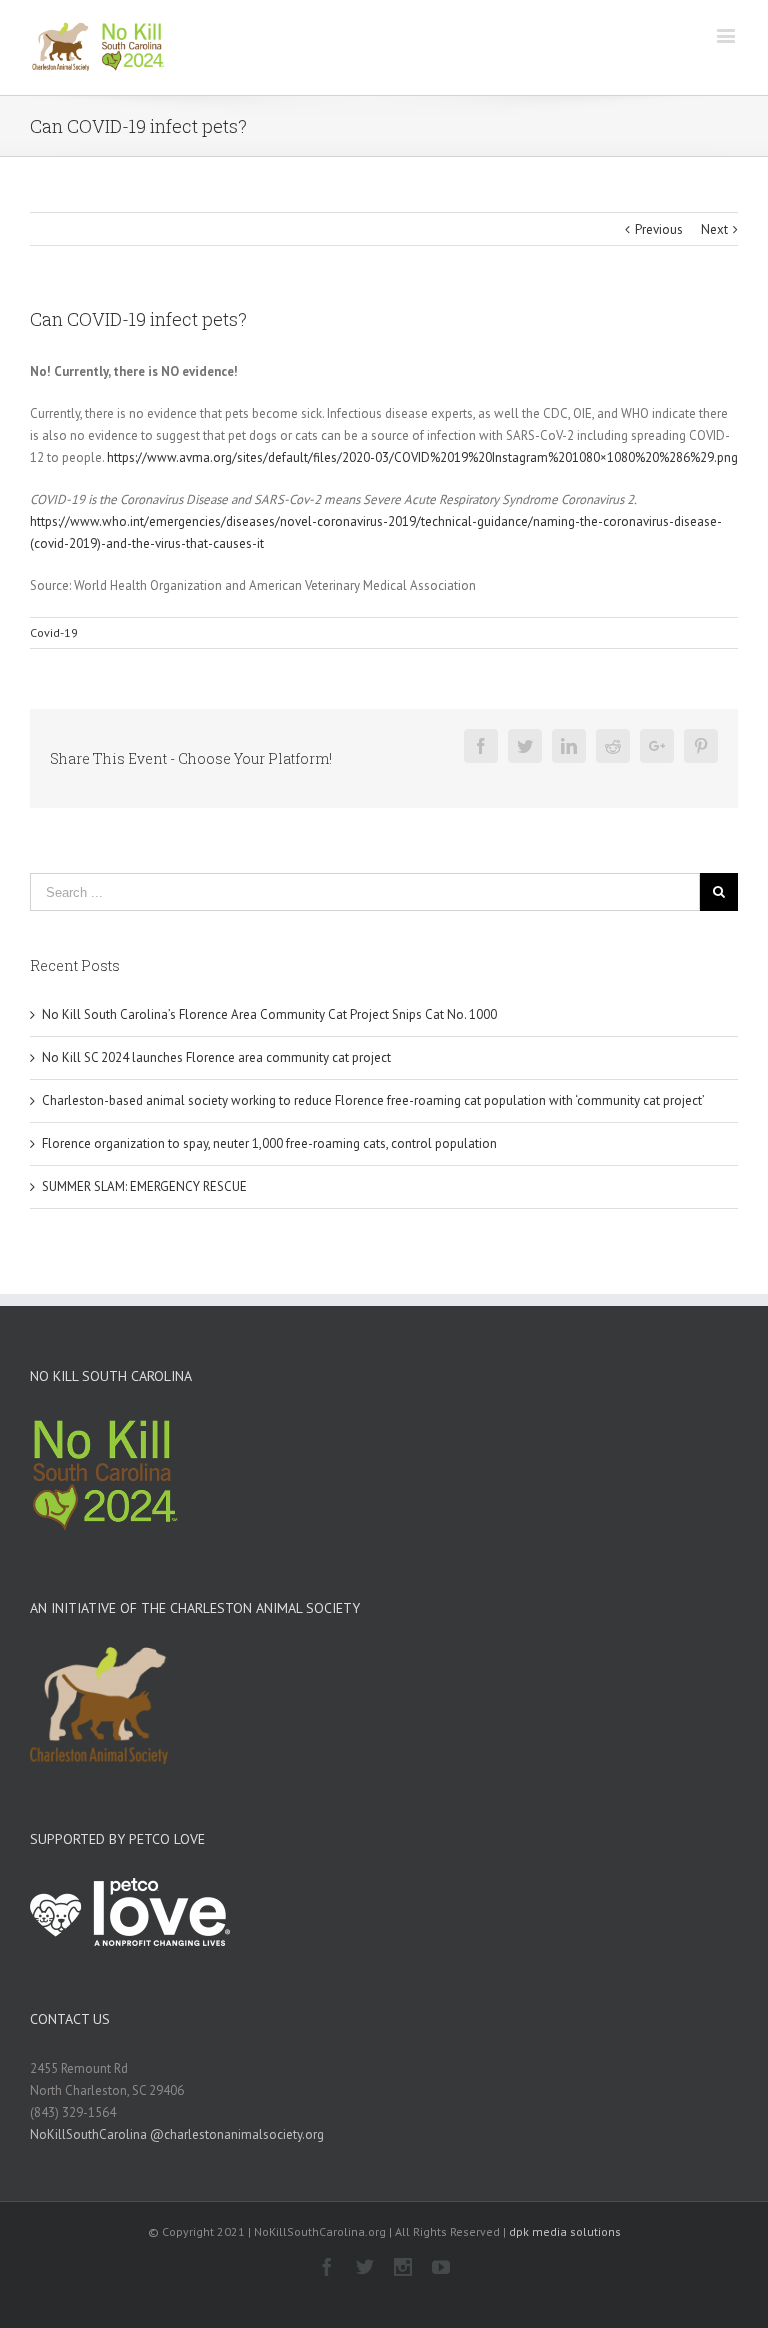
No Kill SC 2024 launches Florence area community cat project (216, 1057)
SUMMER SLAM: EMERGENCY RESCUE (144, 1186)
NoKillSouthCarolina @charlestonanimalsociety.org (177, 2134)
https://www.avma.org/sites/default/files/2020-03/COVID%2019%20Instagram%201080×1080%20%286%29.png (422, 457)
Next (714, 229)
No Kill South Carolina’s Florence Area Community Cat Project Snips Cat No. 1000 (269, 1014)
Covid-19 (54, 632)
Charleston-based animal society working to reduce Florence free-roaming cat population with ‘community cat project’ (373, 1100)
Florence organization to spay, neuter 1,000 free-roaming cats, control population (269, 1143)
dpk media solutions (565, 2231)
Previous (659, 229)
